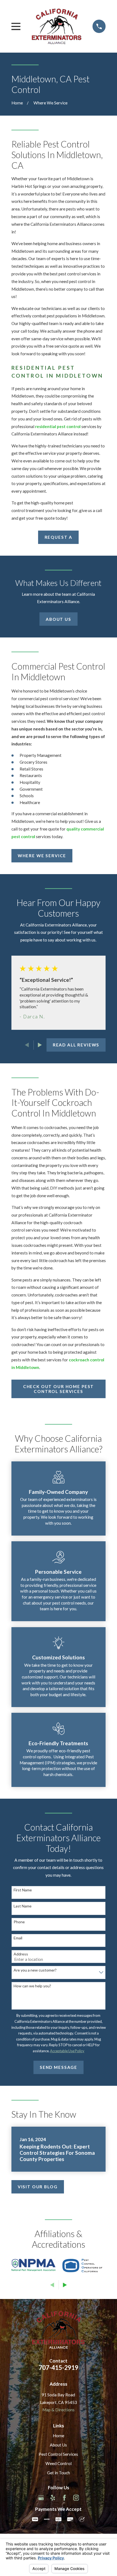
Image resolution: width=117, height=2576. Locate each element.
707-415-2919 (59, 2367)
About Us (59, 619)
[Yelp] (53, 2498)
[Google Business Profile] (41, 2498)
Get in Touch (59, 2473)
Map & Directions (59, 2410)
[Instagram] (76, 2498)
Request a (59, 537)
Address (21, 1954)
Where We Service (42, 856)
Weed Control (59, 2463)
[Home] (57, 26)
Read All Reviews (76, 1045)
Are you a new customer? (35, 1970)
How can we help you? (32, 1986)
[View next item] (40, 1045)
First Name (23, 1890)
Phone (19, 1922)
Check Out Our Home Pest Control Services (59, 1389)
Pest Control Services (58, 2454)
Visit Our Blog (38, 2187)
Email (18, 1938)
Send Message (59, 2067)
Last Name (23, 1906)
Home (59, 2436)
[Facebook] (64, 2498)
